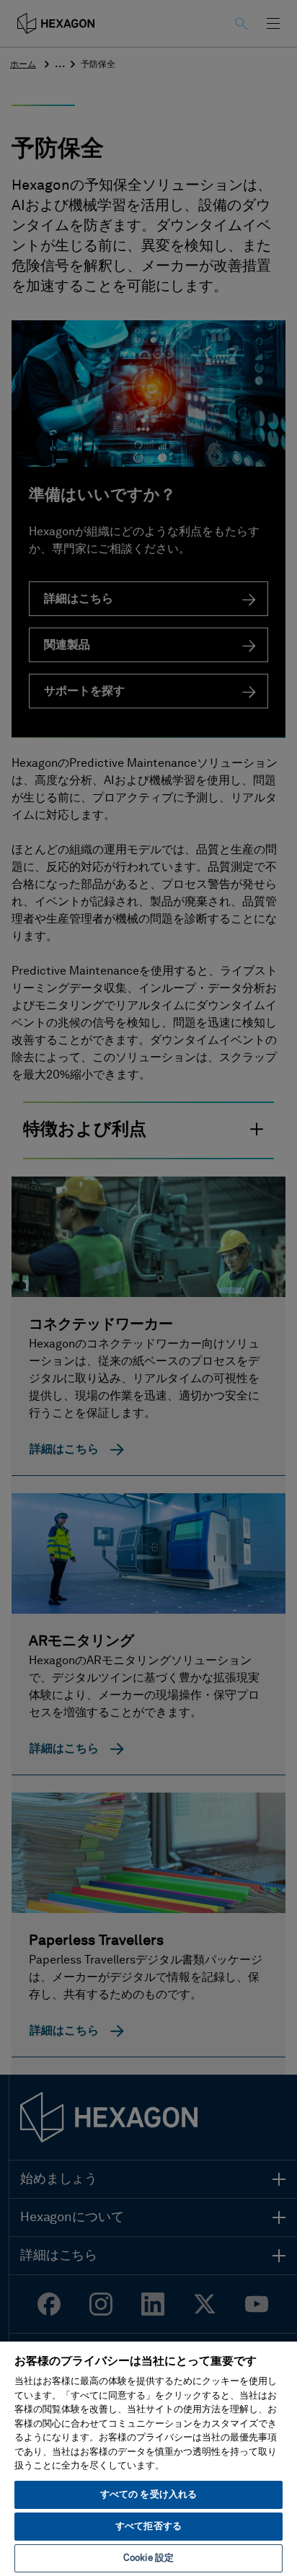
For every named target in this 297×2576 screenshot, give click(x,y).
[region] (148, 2458)
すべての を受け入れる (148, 2495)
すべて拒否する (148, 2527)
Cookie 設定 (148, 2558)
